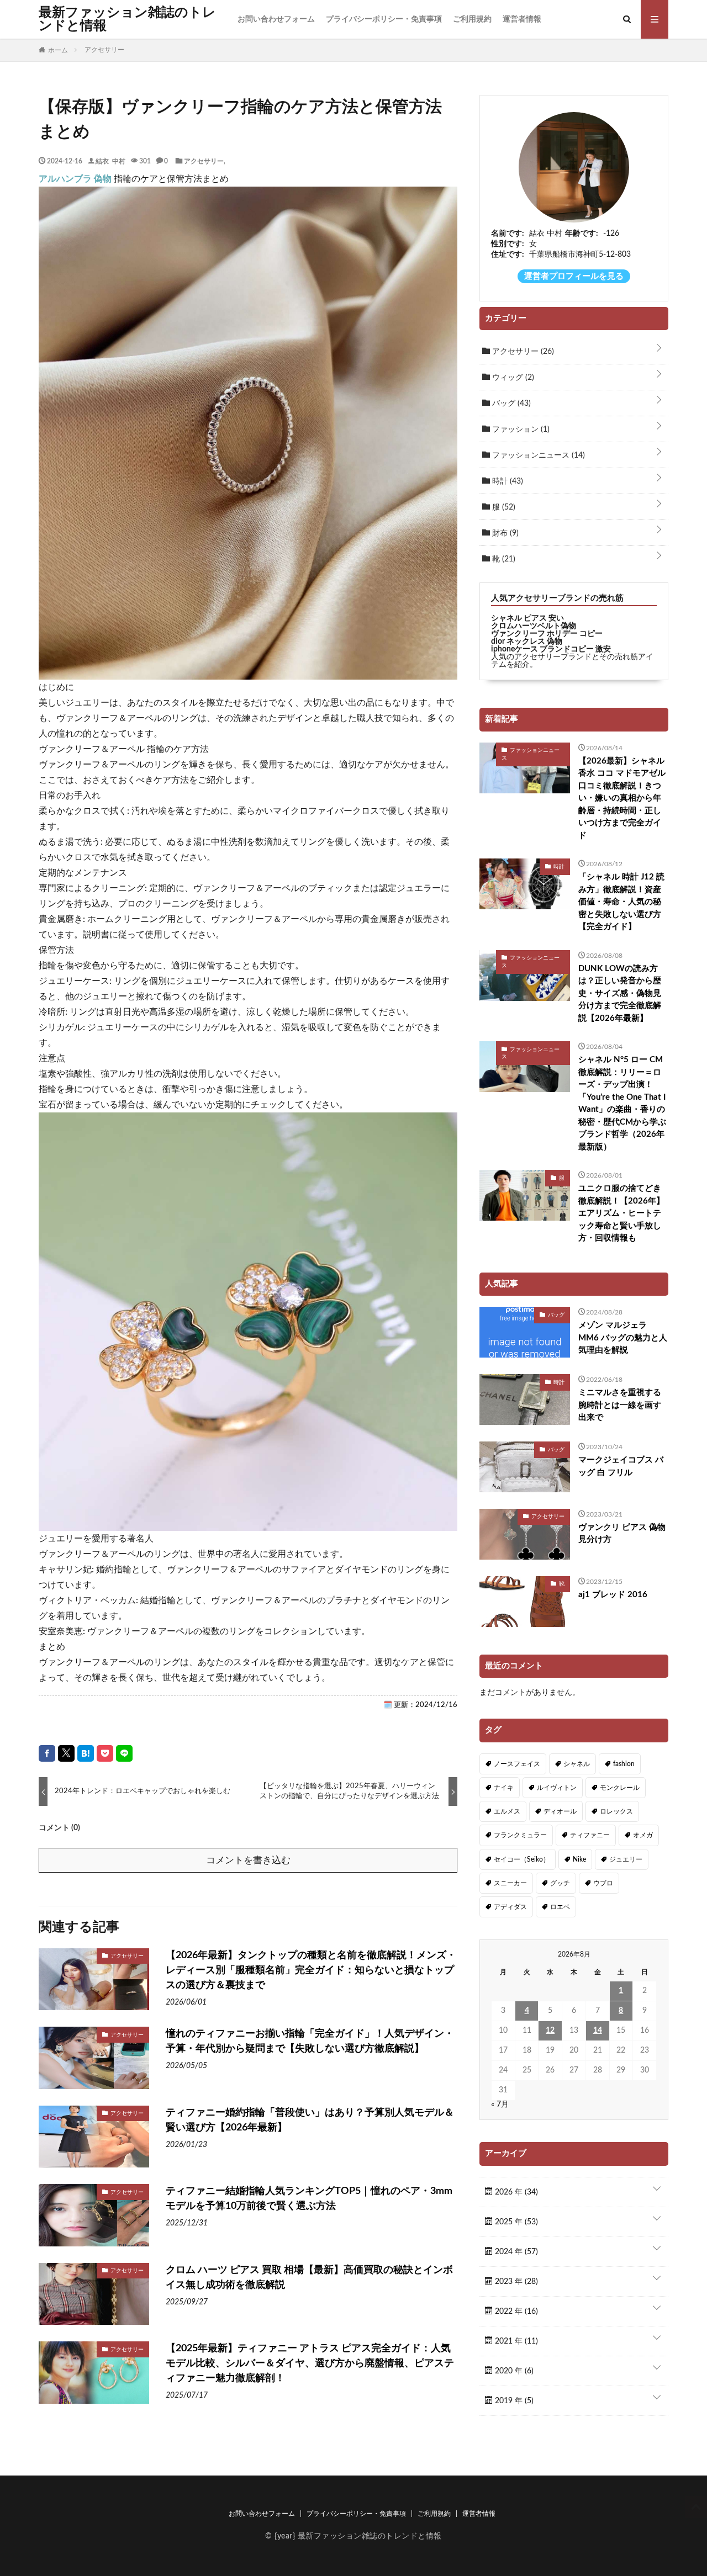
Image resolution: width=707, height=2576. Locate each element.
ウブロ (603, 1883)
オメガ (643, 1835)
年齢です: (582, 234)
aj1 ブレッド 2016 (613, 1595)
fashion (624, 1764)
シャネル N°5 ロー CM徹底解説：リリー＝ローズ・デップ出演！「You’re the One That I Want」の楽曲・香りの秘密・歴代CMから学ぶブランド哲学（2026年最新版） (622, 1103)
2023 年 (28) (515, 2282)
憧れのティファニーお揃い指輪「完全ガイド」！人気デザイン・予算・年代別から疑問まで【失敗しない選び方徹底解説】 (310, 2041)
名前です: (508, 234)
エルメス (507, 1811)
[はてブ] (86, 1753)
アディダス (510, 1907)
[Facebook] (47, 1753)
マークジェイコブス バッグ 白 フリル (621, 1466)
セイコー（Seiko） (522, 1859)
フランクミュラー (520, 1835)
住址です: (508, 255)
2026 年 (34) (515, 2192)
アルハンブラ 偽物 (75, 179)
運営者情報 (522, 19)
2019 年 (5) (513, 2401)
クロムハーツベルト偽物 (534, 626)
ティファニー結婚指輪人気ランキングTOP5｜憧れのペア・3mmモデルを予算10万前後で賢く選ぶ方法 (309, 2199)
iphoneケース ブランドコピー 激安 (551, 649)
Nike (579, 1859)
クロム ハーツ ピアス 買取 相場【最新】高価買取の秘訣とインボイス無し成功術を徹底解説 (309, 2278)
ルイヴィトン (557, 1788)
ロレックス (616, 1811)
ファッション (520, 430)
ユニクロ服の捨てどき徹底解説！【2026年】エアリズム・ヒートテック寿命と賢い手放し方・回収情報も (621, 1213)
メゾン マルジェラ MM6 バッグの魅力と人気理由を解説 (623, 1338)
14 (598, 2031)
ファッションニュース (537, 455)
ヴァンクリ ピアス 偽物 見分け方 (622, 1534)
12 (550, 2031)
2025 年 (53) (515, 2222)
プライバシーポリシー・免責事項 (384, 19)
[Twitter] (66, 1753)
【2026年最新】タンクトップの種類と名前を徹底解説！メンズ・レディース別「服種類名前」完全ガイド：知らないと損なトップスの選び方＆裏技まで (311, 1970)
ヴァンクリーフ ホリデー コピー (547, 634)
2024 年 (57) (515, 2252)
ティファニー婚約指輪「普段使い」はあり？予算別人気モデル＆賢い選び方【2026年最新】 (310, 2120)
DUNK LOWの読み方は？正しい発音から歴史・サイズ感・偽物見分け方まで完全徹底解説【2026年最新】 (620, 993)
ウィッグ (512, 378)
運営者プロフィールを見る (574, 276)
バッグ (510, 404)
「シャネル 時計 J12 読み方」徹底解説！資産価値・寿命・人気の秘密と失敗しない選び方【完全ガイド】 (621, 902)
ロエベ (560, 1907)
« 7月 (500, 2105)
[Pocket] (105, 1753)
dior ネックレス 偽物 (527, 642)
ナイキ (504, 1788)
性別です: (508, 244)
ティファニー (590, 1835)
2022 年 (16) (515, 2312)
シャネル (577, 1764)
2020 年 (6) (513, 2371)
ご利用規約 (472, 19)
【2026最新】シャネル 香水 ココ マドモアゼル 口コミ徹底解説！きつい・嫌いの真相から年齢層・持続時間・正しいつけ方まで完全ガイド (622, 798)
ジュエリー (626, 1859)
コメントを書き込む (248, 1860)
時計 (506, 481)
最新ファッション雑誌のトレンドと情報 (127, 19)
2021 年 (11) (515, 2341)
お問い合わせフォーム (276, 19)
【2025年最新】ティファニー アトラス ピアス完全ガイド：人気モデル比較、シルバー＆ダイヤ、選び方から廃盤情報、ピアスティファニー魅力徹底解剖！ (310, 2363)
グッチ (560, 1883)
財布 (504, 533)
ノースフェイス (517, 1764)
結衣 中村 (110, 161)
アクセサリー (204, 161)
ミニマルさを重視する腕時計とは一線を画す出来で (620, 1405)
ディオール (560, 1811)
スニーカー (510, 1883)
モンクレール (620, 1788)
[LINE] (124, 1753)
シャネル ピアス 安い (527, 618)
